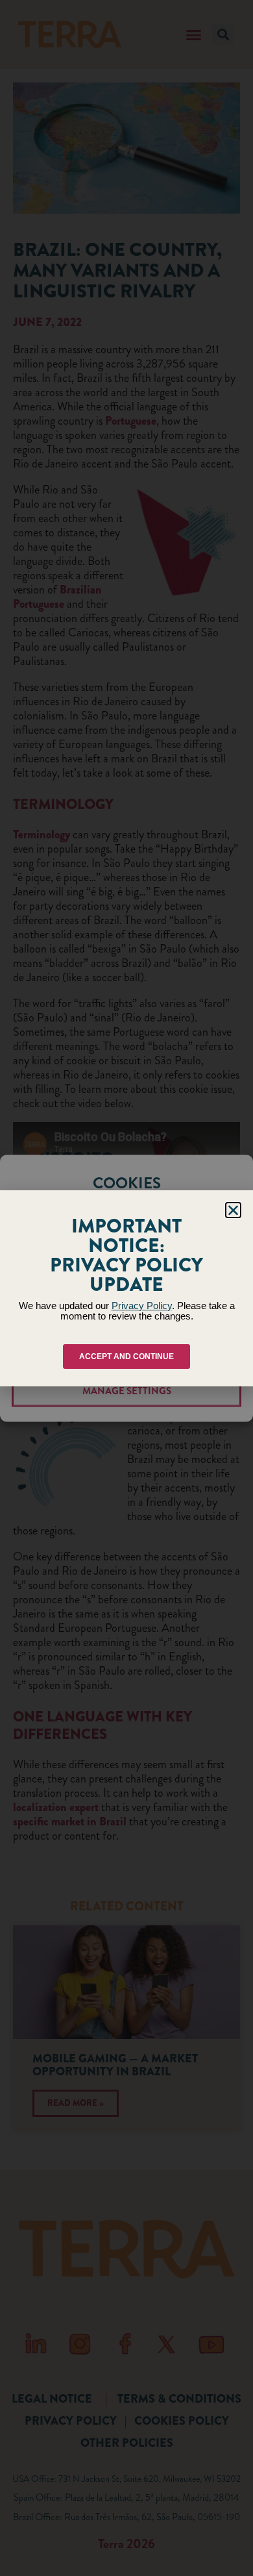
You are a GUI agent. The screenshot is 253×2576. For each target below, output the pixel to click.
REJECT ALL (127, 1352)
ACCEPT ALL (127, 1313)
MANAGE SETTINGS (127, 1391)
